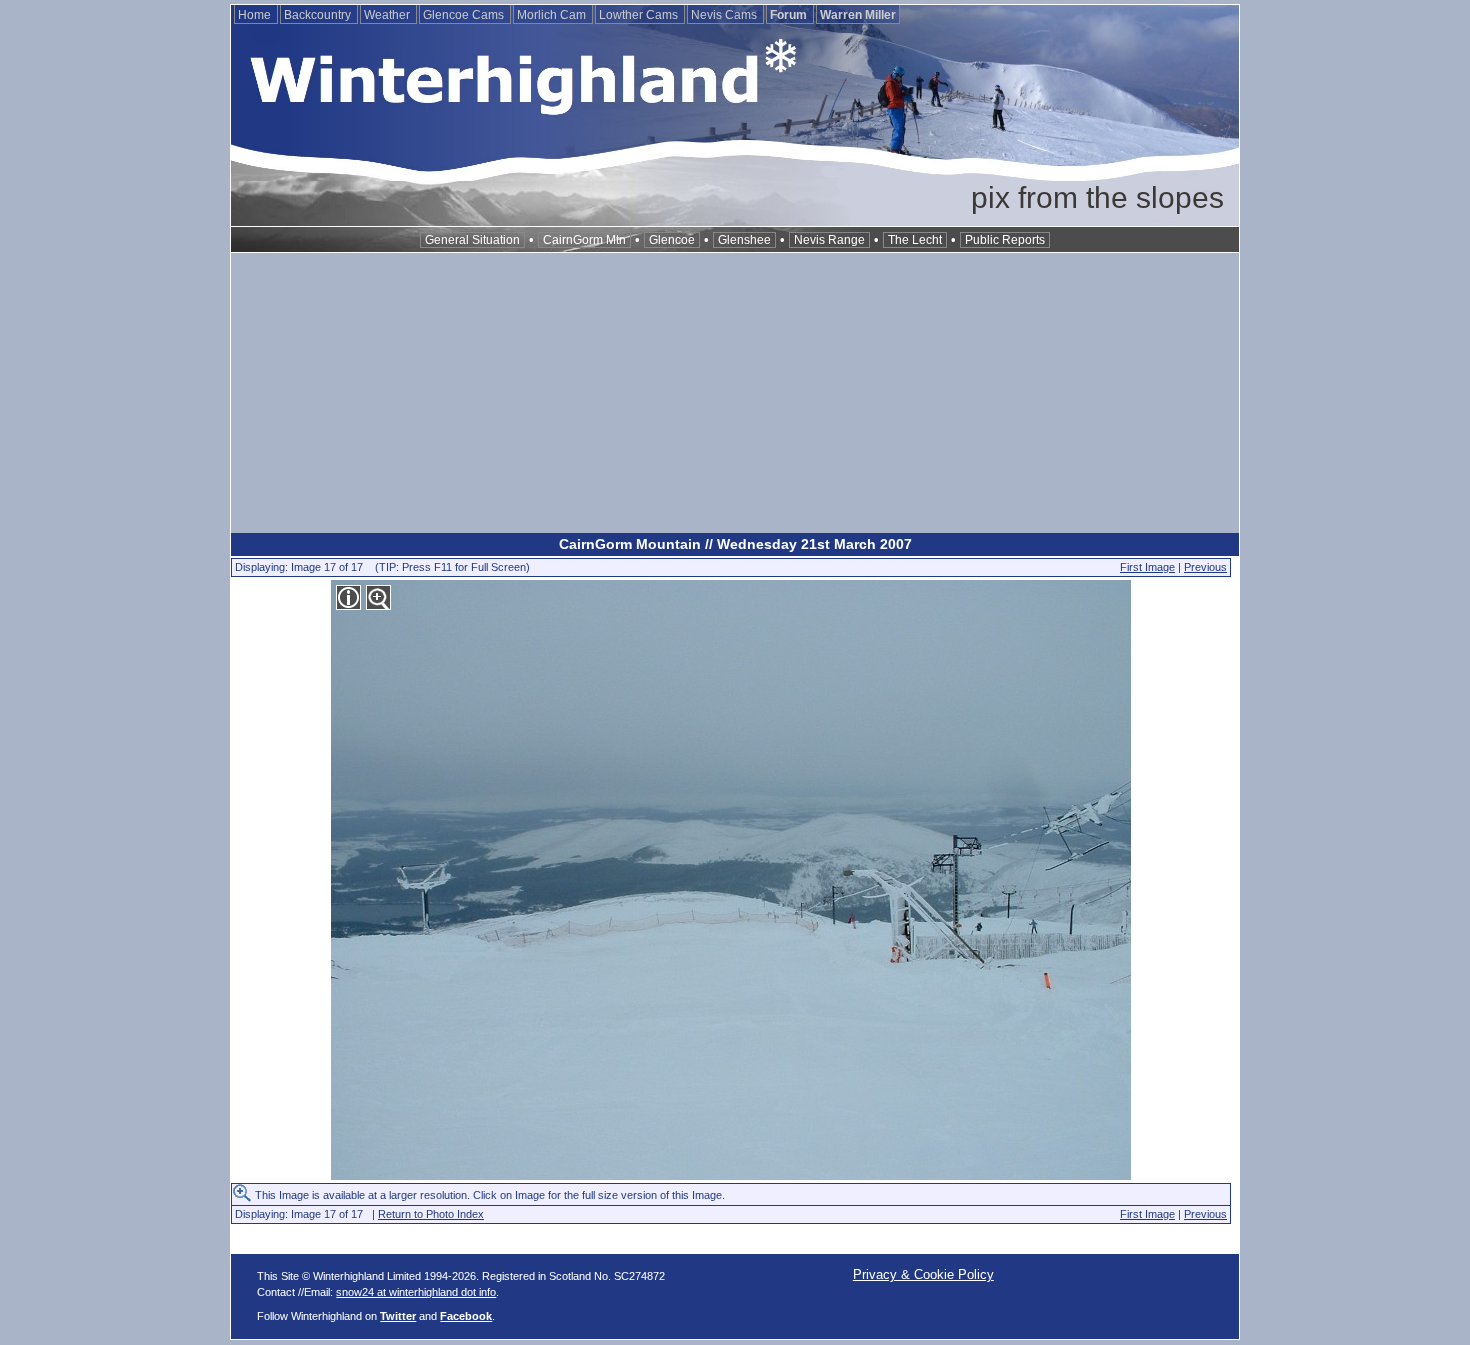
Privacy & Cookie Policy (923, 1274)
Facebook (466, 1316)
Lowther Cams (640, 15)
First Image (1147, 567)
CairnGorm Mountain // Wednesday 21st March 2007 (735, 544)
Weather (388, 15)
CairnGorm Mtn (584, 240)
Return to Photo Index (431, 1214)
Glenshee (744, 240)
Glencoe (672, 240)
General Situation (472, 240)
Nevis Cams (725, 15)
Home (256, 15)
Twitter (398, 1316)
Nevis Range (829, 240)
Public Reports (1005, 240)
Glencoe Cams (465, 15)
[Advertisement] (735, 393)
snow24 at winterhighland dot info (416, 1292)
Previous (1205, 567)
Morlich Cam (553, 15)
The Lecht (915, 240)
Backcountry (319, 15)
